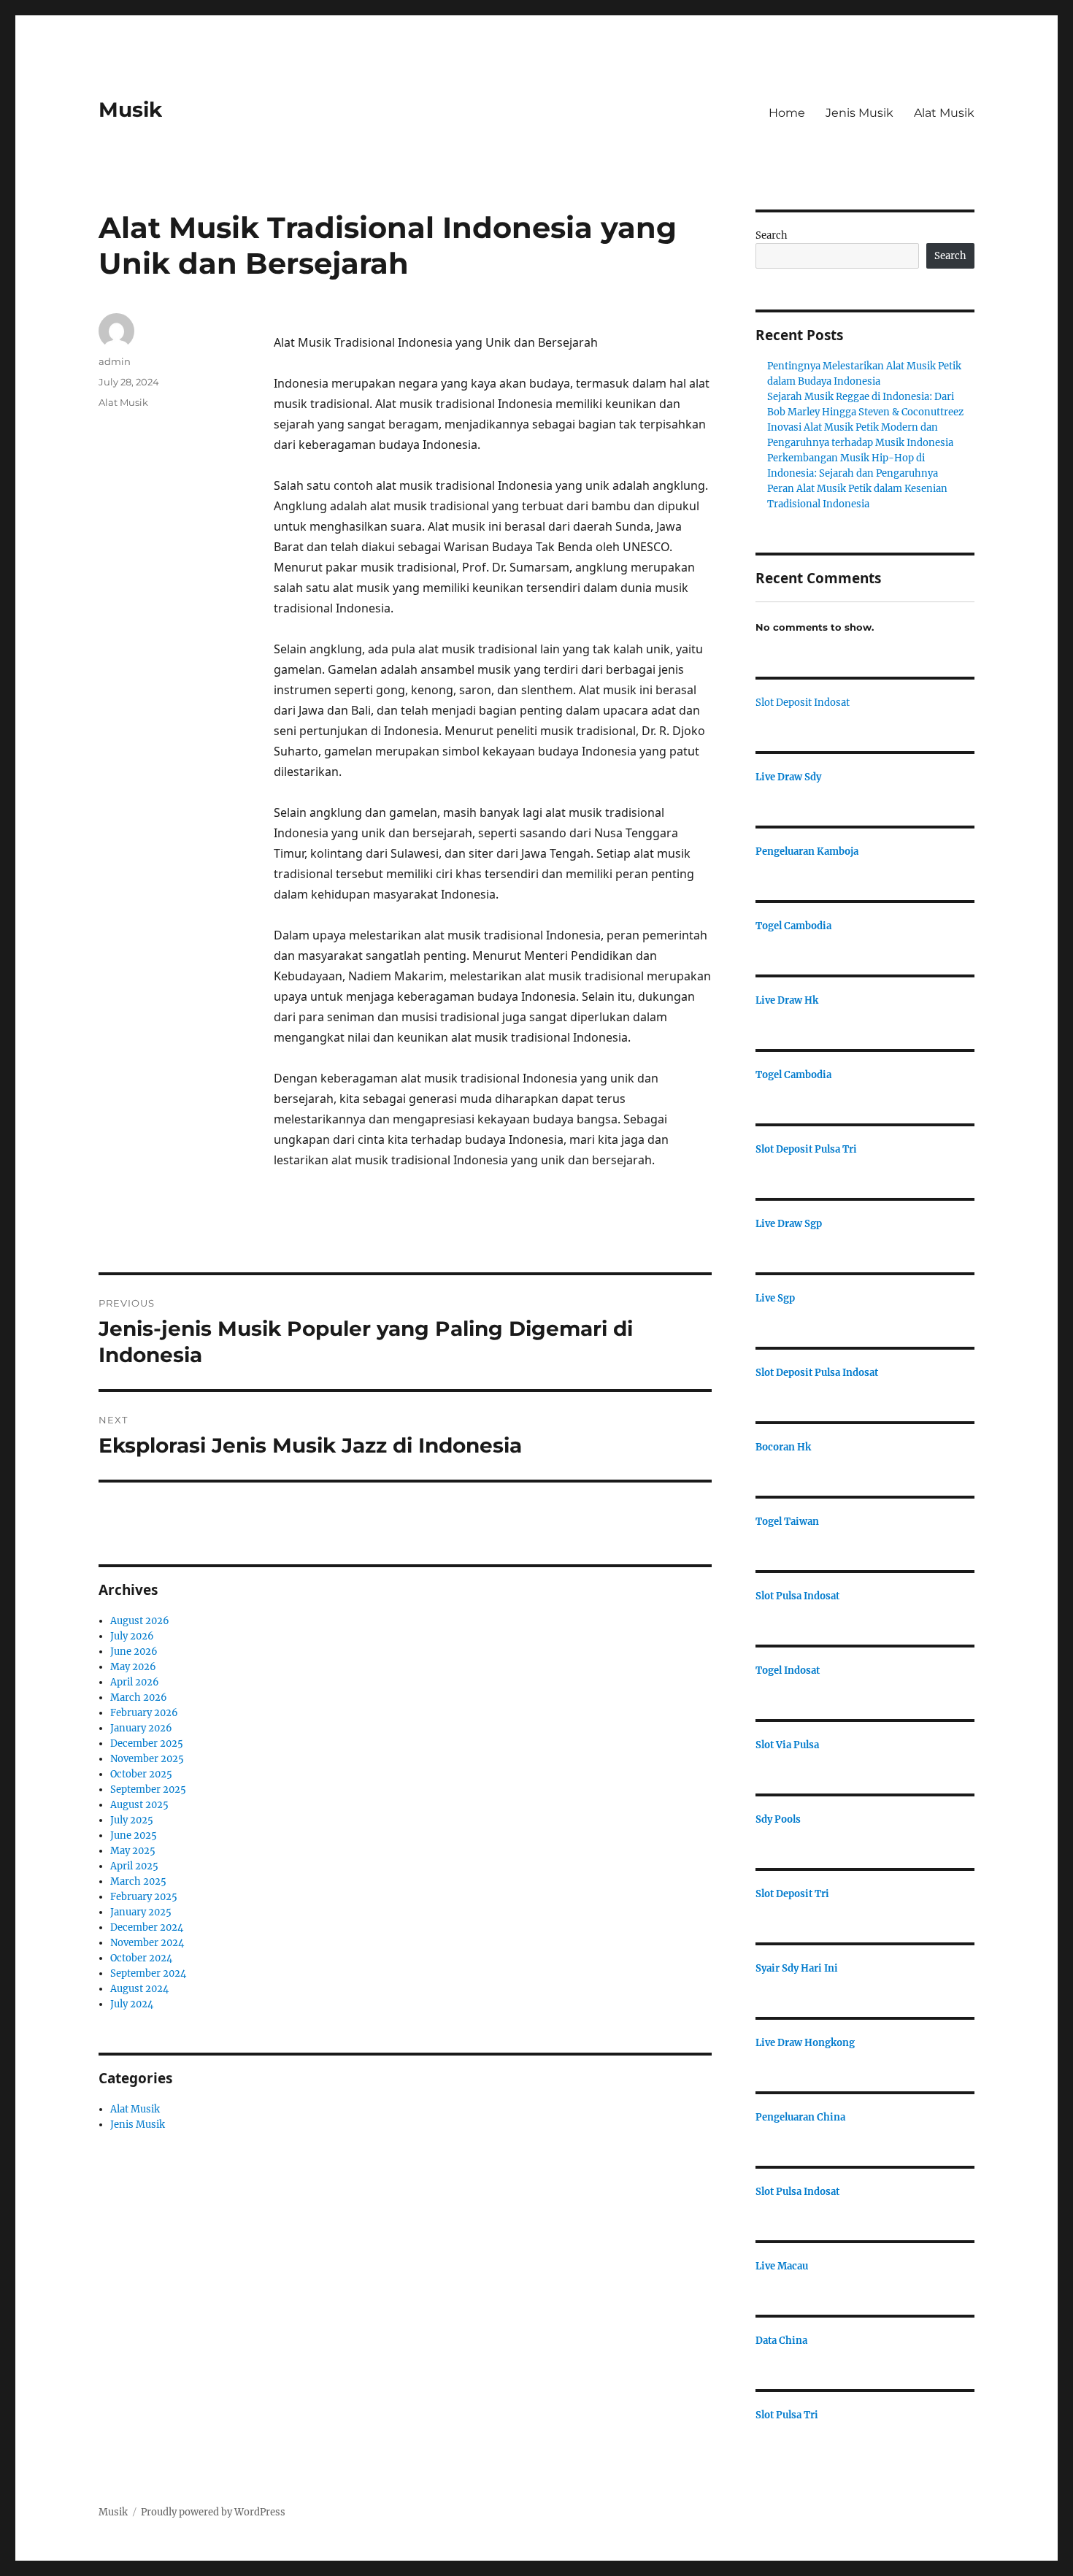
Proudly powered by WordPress (213, 2512)
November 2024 (147, 1943)
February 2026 (144, 1713)
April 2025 (134, 1866)
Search (772, 235)
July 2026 (132, 1636)
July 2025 (132, 1820)
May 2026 (133, 1667)
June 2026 (134, 1652)
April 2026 (135, 1682)
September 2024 (148, 1973)
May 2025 (133, 1851)
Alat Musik (944, 113)
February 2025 (144, 1897)
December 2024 (147, 1927)
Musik (130, 109)
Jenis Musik (859, 113)
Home (787, 113)
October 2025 (141, 1774)
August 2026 (140, 1621)
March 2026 (139, 1698)
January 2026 (141, 1728)
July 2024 (132, 2004)
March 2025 (138, 1881)
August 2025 (139, 1805)
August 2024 (139, 1989)
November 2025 (147, 1759)
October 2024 (141, 1958)
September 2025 (148, 1789)
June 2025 (134, 1835)
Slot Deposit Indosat (803, 703)
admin (115, 361)
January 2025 (141, 1912)
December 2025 (147, 1743)
